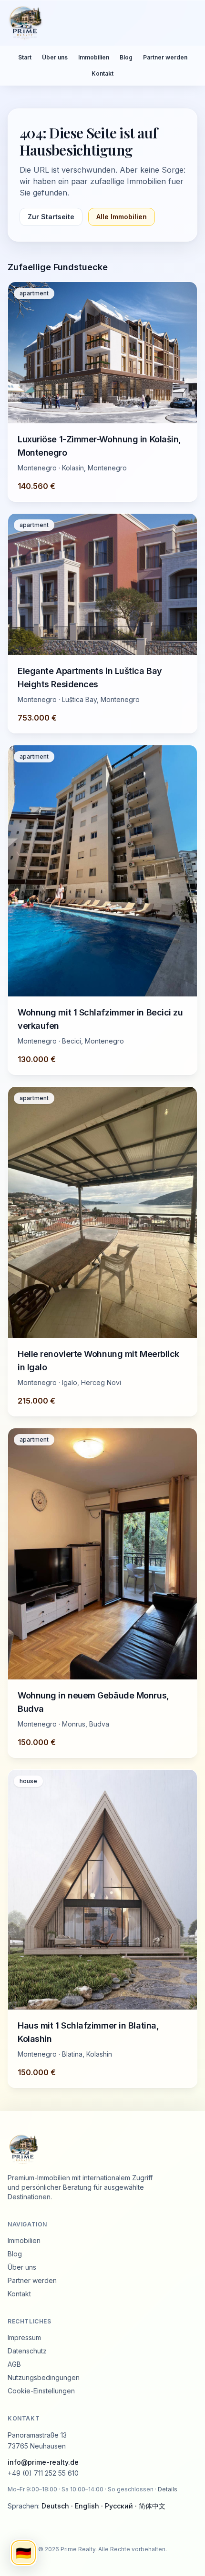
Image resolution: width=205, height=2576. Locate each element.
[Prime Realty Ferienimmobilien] (99, 23)
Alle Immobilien (122, 217)
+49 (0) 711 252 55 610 (43, 2473)
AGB (14, 2364)
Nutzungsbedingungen (44, 2377)
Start (25, 57)
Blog (126, 57)
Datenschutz (27, 2351)
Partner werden (165, 57)
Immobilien (94, 57)
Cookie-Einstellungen (41, 2391)
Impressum (24, 2337)
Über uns (55, 57)
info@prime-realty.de (43, 2462)
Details (168, 2489)
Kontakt (102, 73)
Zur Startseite (51, 217)
